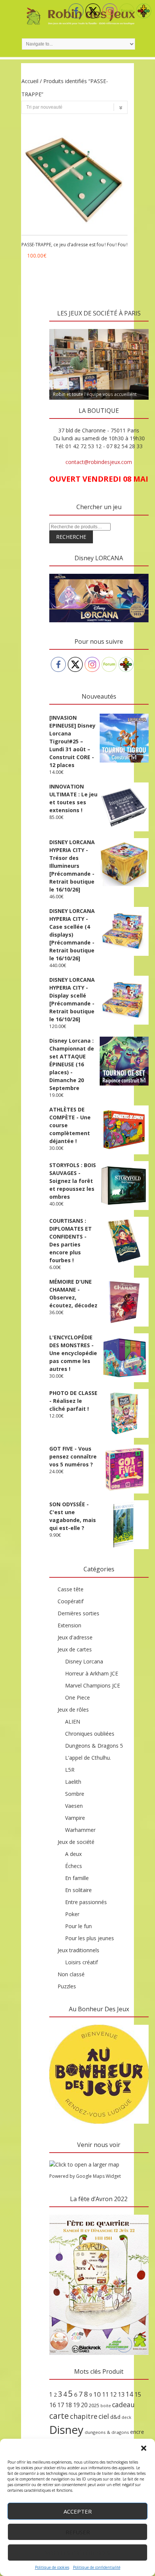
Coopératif (71, 1601)
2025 (94, 2405)
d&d (115, 2417)
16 (53, 2405)
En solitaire (78, 1890)
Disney (66, 2430)
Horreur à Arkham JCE (92, 1673)
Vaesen (74, 1806)
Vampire (75, 1818)
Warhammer (80, 1830)
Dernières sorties (78, 1613)
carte (59, 2416)
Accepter (78, 2511)
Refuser (78, 2532)
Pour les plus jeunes (90, 1938)
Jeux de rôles (73, 1709)
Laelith (73, 1782)
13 (121, 2394)
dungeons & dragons (107, 2432)
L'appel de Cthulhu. (88, 1758)
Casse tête (71, 1589)
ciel (104, 2416)
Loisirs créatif (81, 1962)
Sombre (75, 1794)
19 (76, 2405)
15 (138, 2394)
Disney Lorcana (84, 1661)
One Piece (77, 1697)
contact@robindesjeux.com (99, 462)
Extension (69, 1625)
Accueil (30, 81)
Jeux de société (76, 1842)
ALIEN (73, 1722)
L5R (70, 1770)
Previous (59, 327)
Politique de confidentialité (97, 2567)
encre (137, 2432)
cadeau (123, 2405)
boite (106, 2406)
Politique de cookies (52, 2567)
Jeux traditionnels (78, 1950)
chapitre (84, 2416)
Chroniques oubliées (90, 1734)
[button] (144, 2448)
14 (129, 2394)
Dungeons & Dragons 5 (94, 1746)
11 (105, 2394)
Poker (72, 1914)
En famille (77, 1878)
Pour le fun (78, 1926)
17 (61, 2405)
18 (68, 2405)
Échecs (74, 1866)
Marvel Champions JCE (93, 1685)
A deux (73, 1854)
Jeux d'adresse (75, 1637)
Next (139, 327)
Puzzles (67, 1986)
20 (84, 2405)
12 (113, 2394)
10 (97, 2394)
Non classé (71, 1974)
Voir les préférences (78, 2553)
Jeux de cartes (75, 1649)
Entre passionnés (86, 1902)
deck (126, 2417)
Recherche (71, 537)
